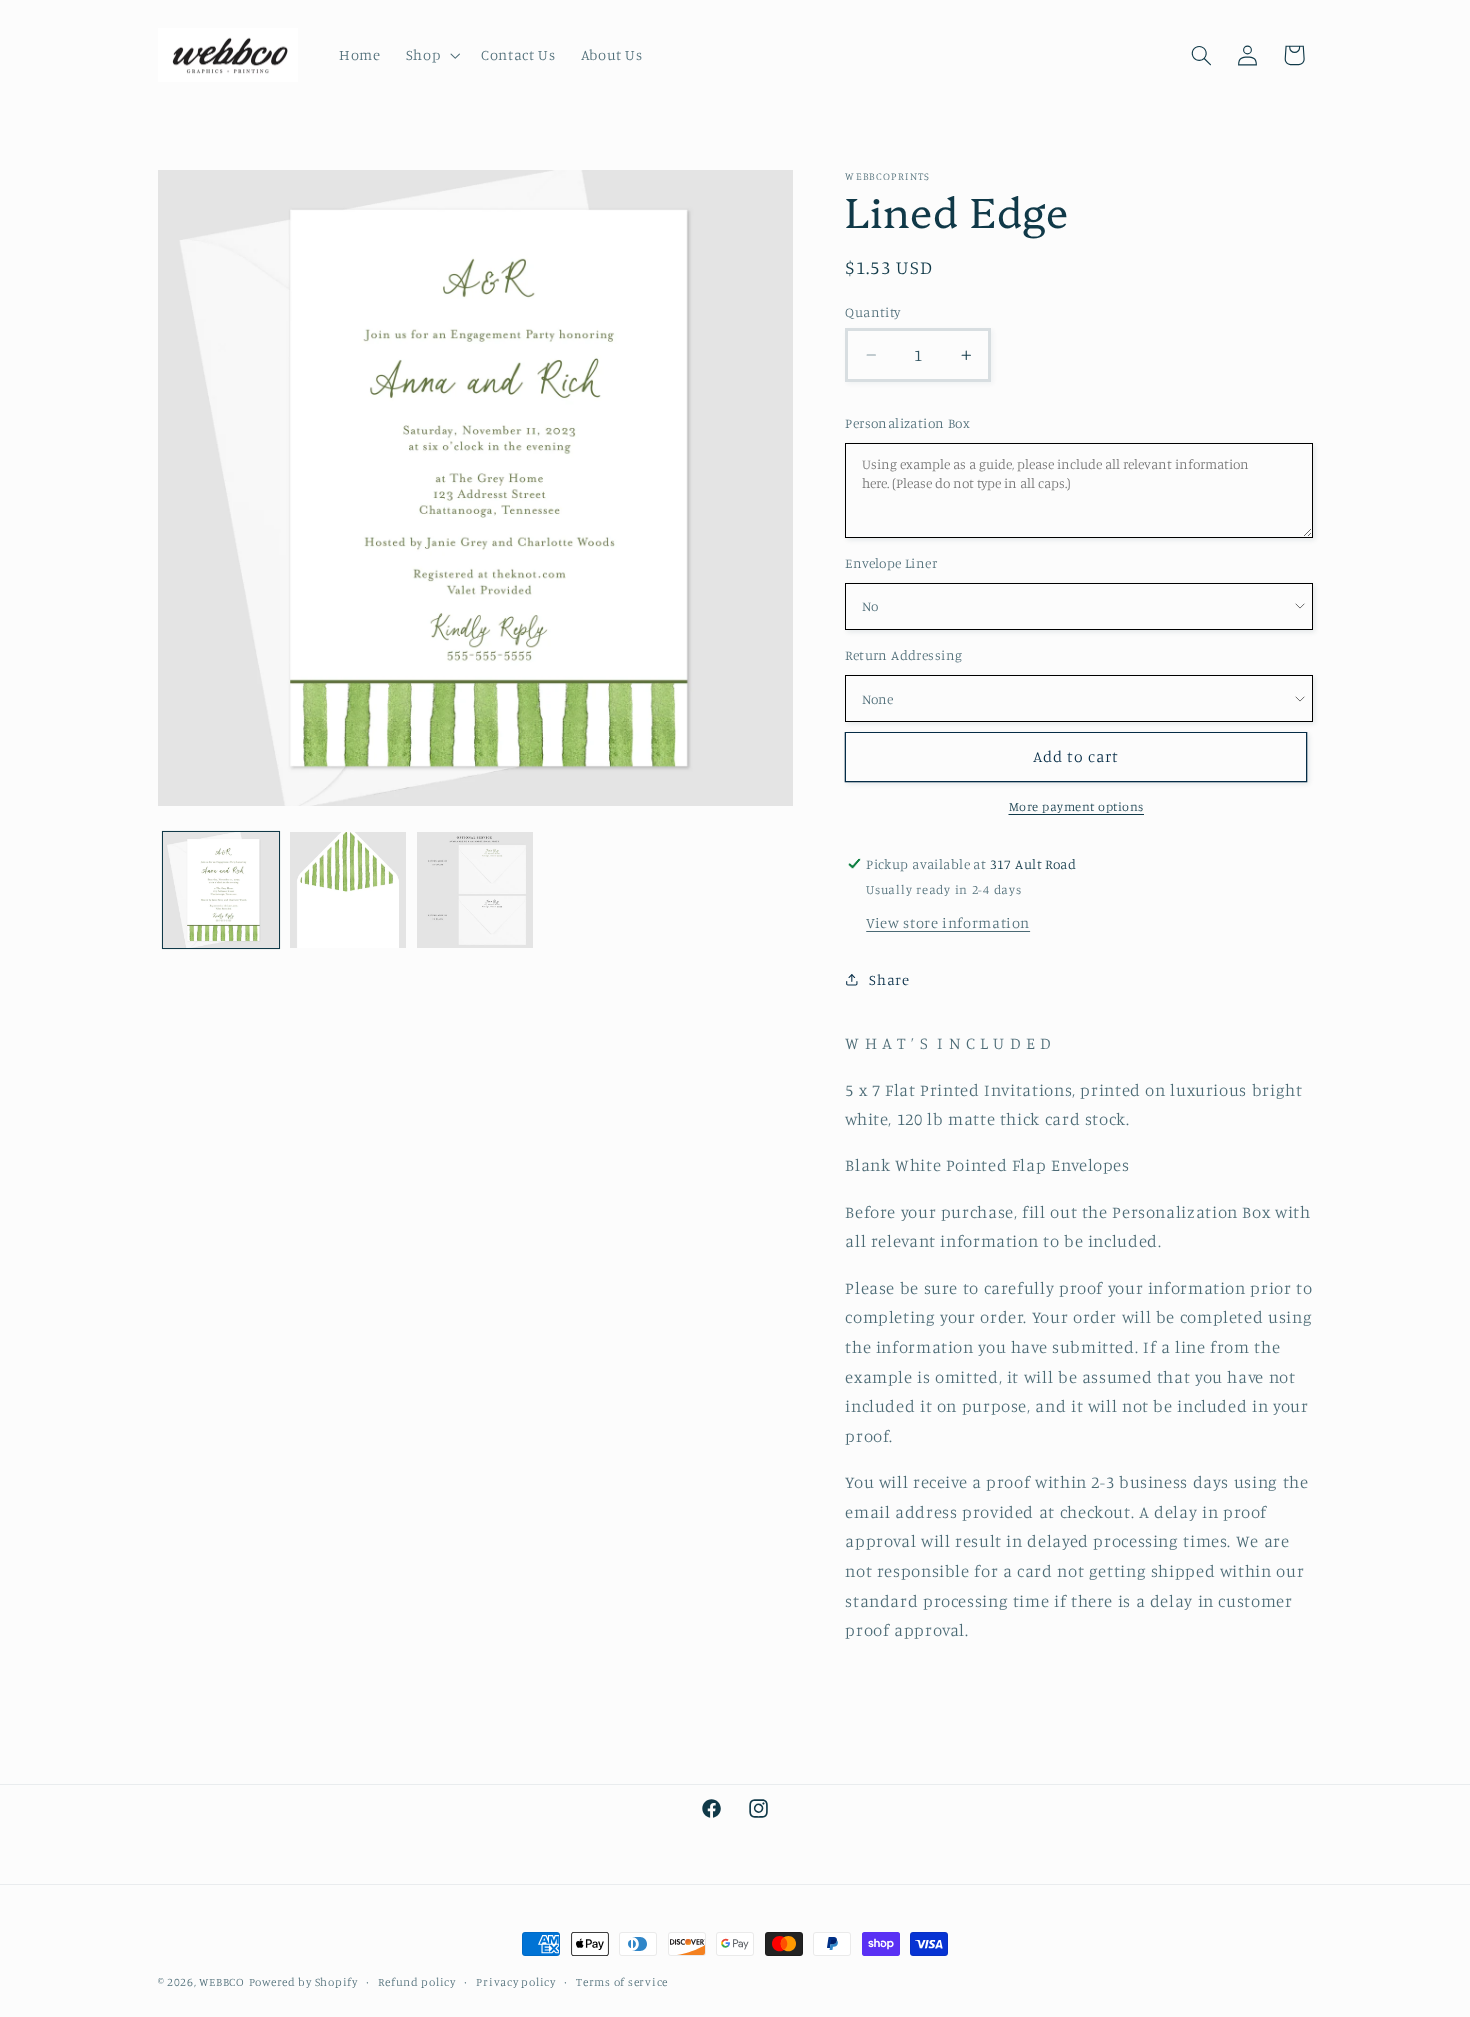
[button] (430, 55)
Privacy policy (515, 1982)
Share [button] (889, 979)
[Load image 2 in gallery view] (348, 890)
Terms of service (622, 1982)
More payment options (1077, 806)
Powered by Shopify (303, 1982)
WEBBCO (221, 1982)
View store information (948, 922)
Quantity (872, 312)
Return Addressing (903, 655)
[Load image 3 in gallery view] (475, 890)
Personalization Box (907, 423)
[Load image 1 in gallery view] (221, 890)
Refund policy (417, 1982)
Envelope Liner (891, 563)
